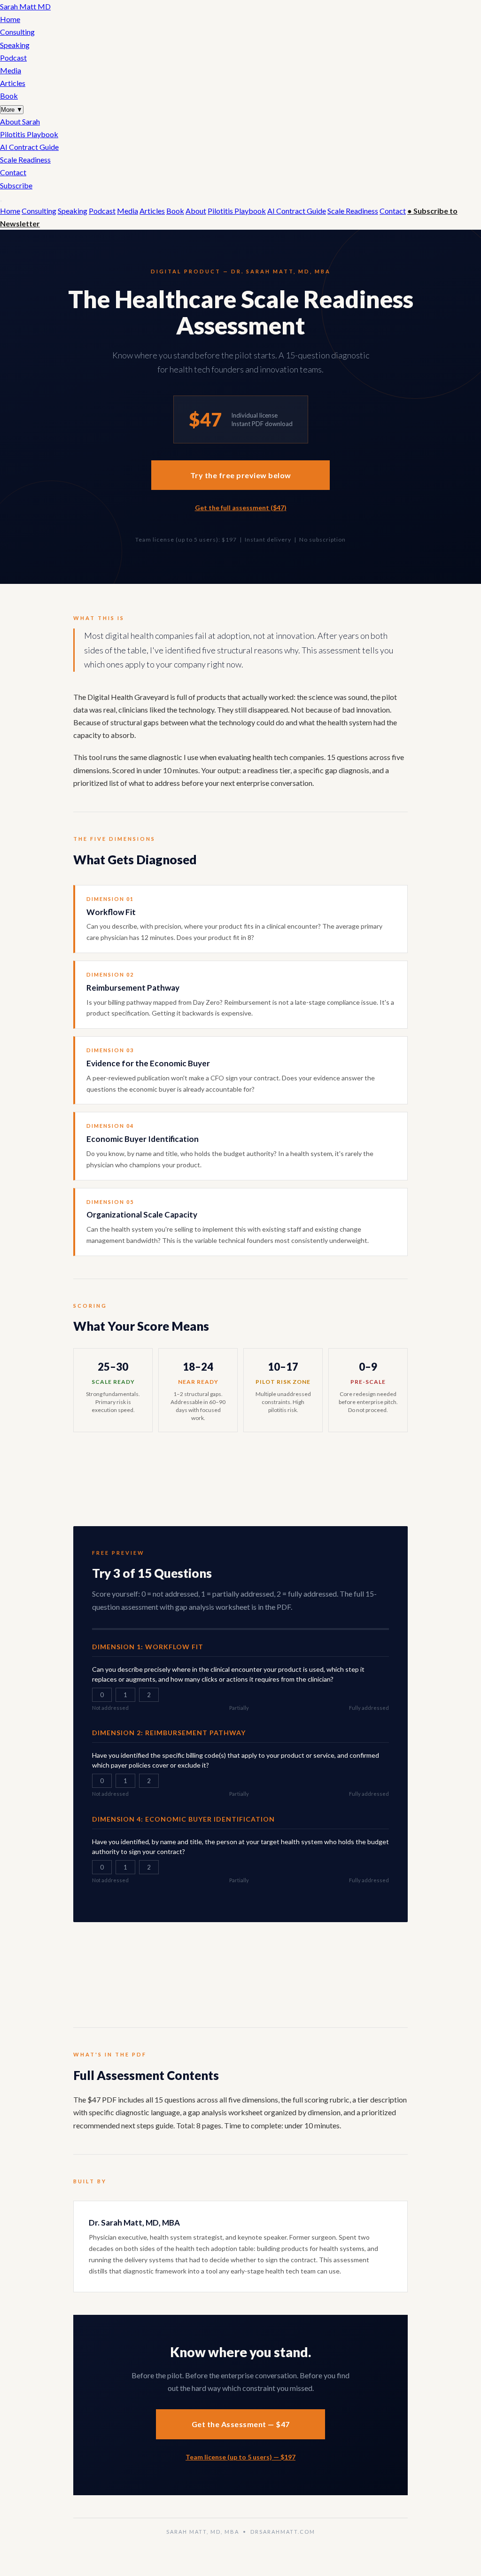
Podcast (13, 58)
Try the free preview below (241, 475)
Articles (13, 83)
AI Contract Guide (29, 147)
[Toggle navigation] (1, 201)
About (196, 211)
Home (10, 19)
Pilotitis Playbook (29, 134)
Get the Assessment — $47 (241, 2424)
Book (9, 96)
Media (11, 70)
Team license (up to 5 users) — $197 (240, 2457)
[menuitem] (240, 121)
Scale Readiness (25, 159)
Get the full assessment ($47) (241, 508)
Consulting (17, 32)
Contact (13, 172)
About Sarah (20, 121)
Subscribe (16, 185)
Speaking (15, 45)
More (12, 110)
